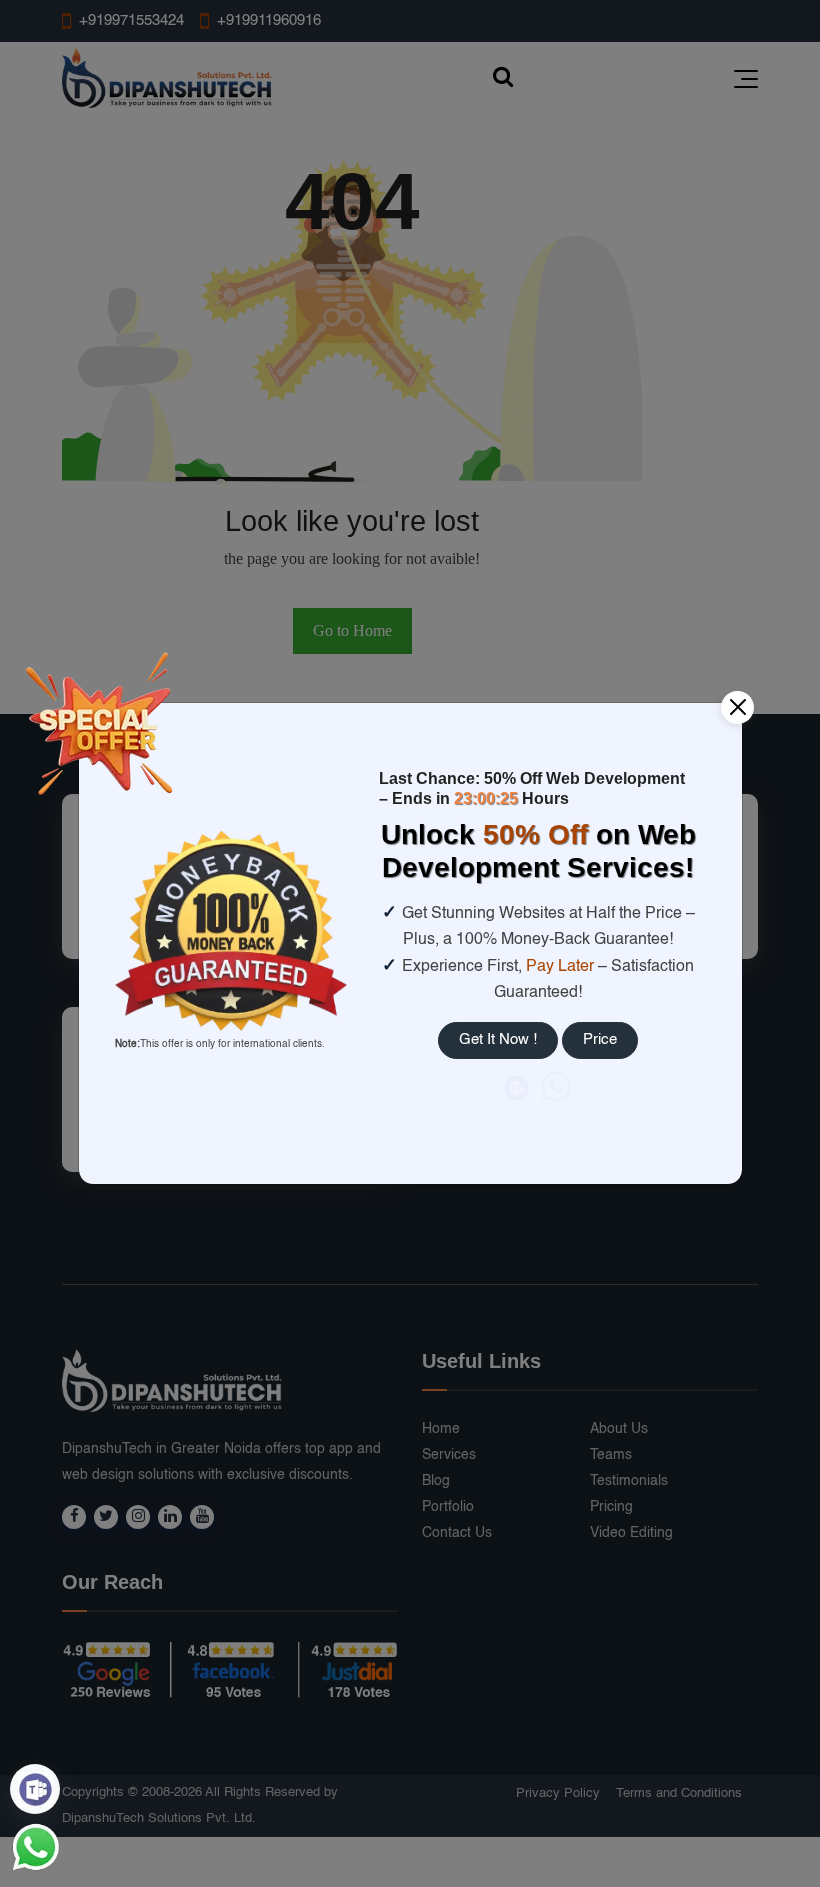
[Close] (737, 707)
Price (600, 1039)
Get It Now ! (498, 1039)
